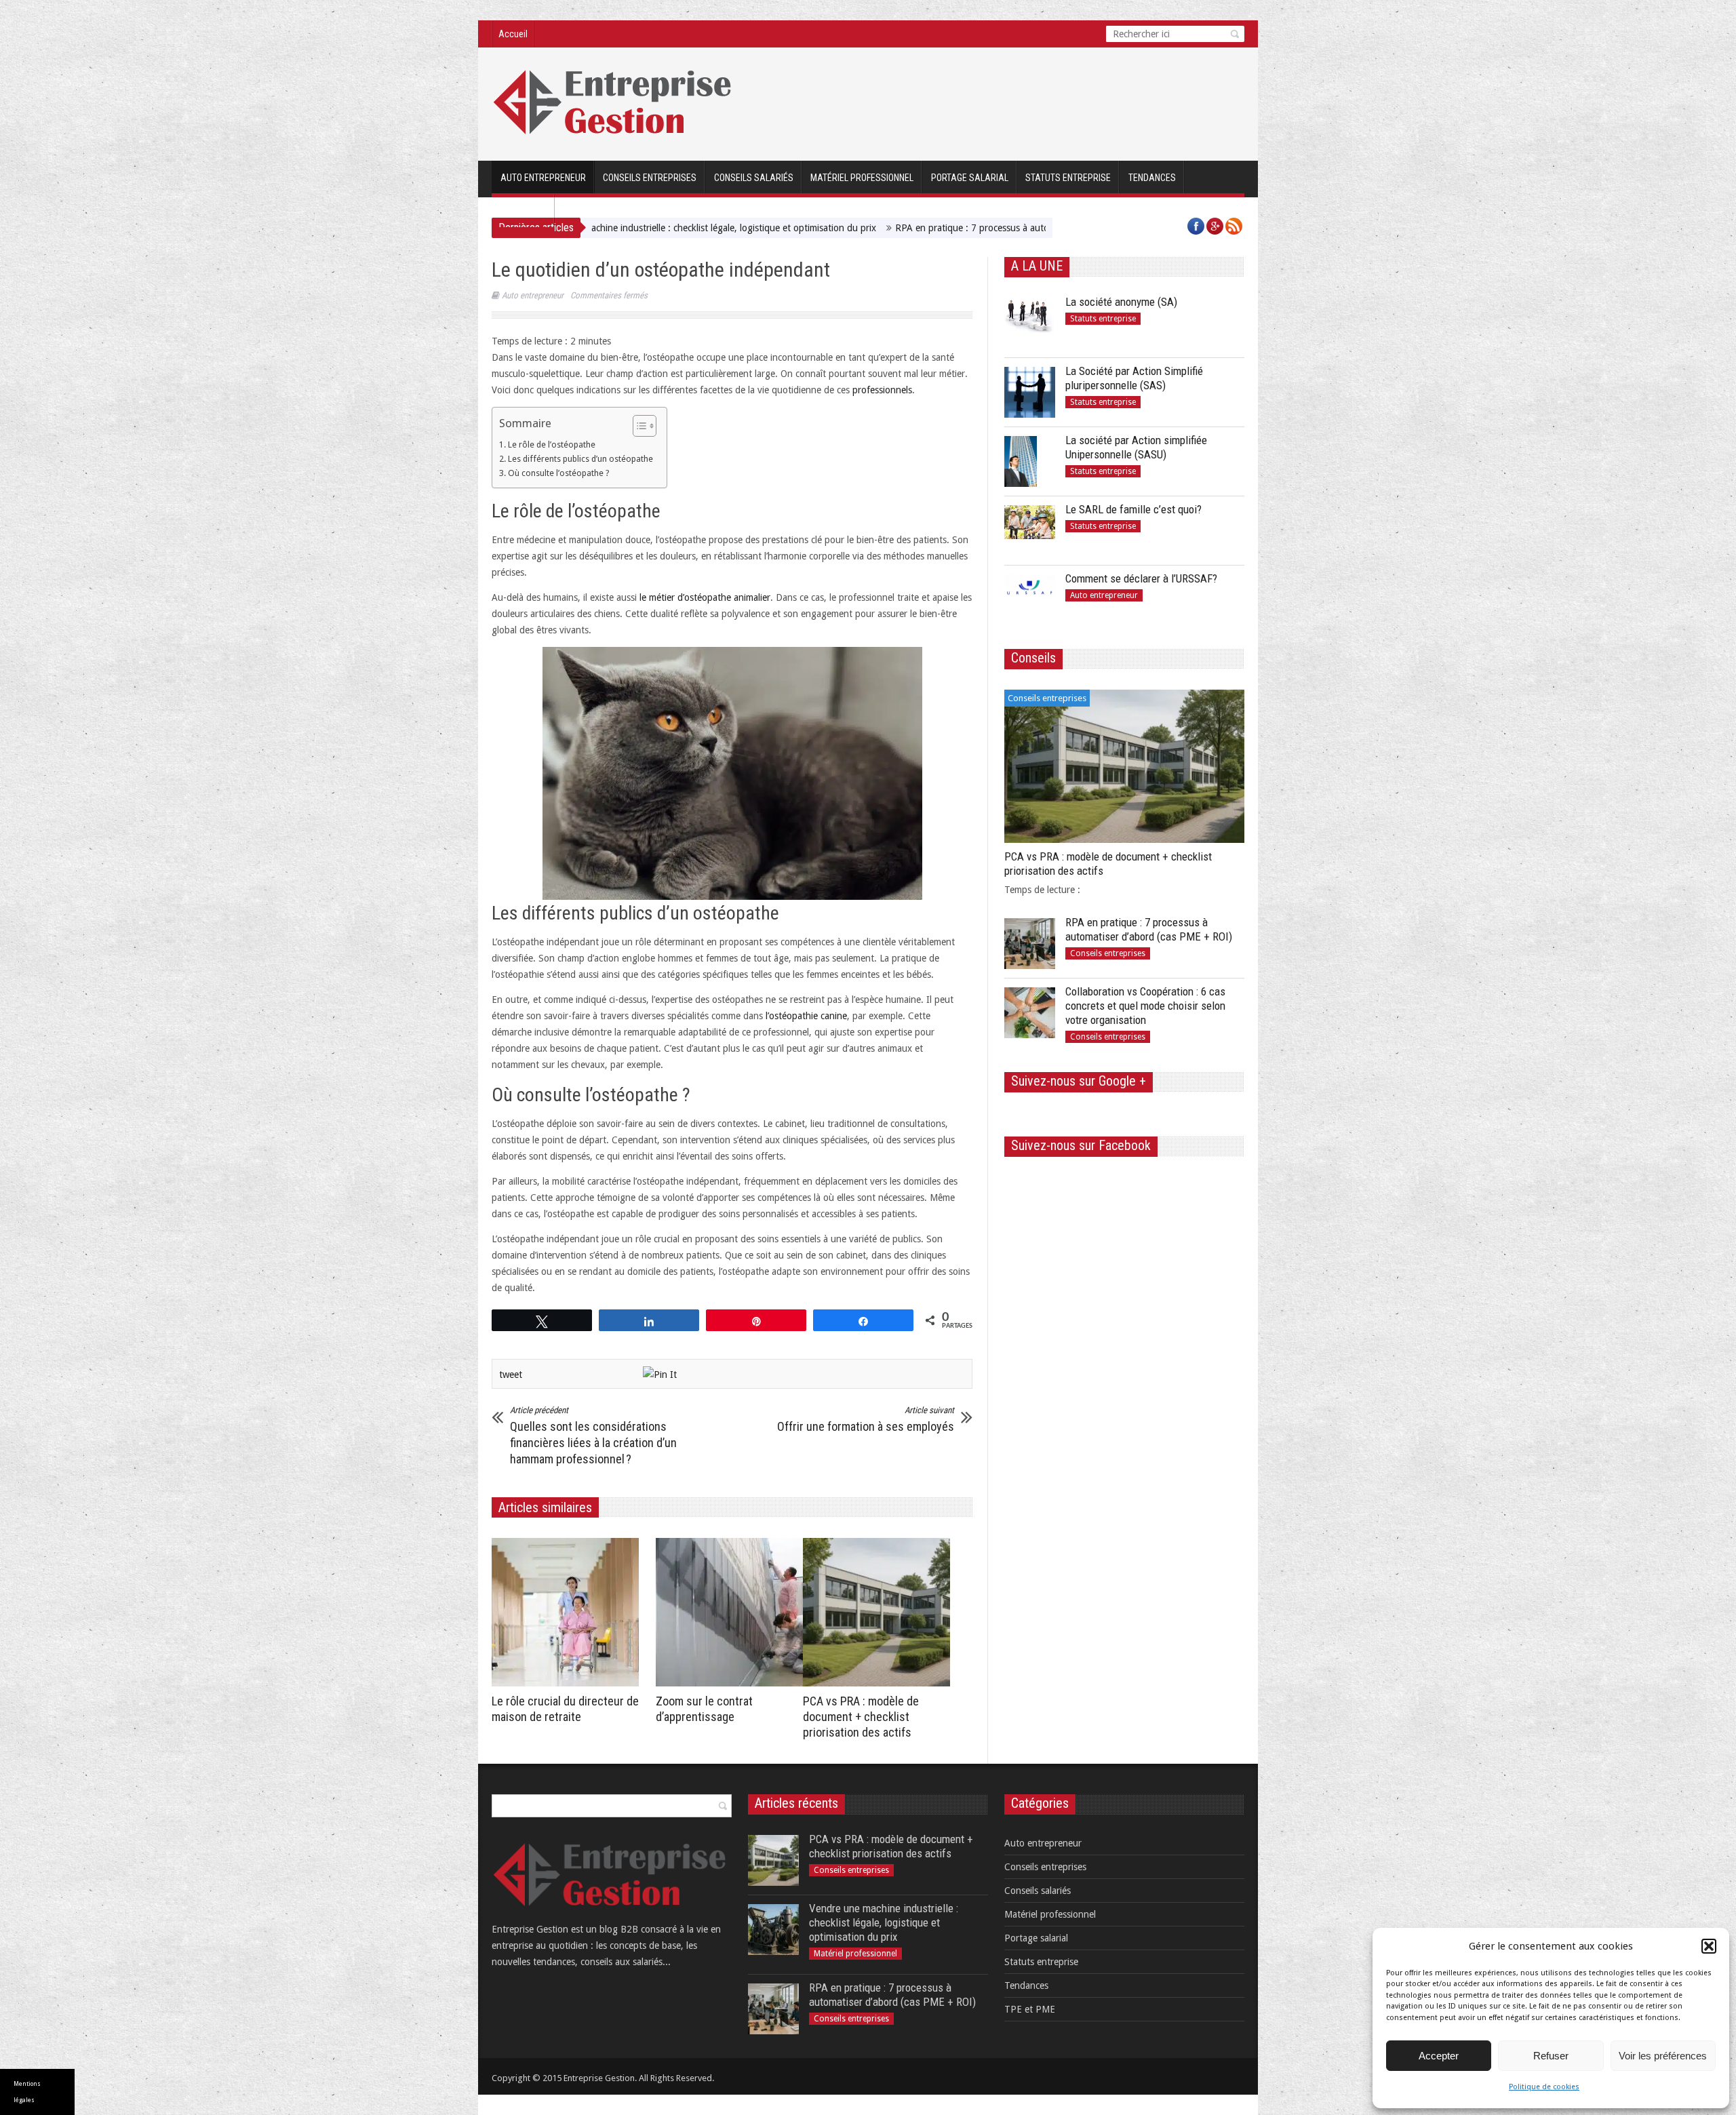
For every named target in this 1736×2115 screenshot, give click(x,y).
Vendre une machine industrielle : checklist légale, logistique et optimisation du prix (884, 1922)
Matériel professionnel (862, 178)
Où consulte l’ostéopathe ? (558, 473)
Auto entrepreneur (543, 178)
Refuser (1551, 2056)
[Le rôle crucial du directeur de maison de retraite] (569, 1613)
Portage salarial (970, 178)
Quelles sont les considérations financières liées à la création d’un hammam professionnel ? (593, 1436)
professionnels (882, 390)
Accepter (1439, 2056)
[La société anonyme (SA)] (1030, 323)
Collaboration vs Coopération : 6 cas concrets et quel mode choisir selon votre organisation (1145, 1006)
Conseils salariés (754, 178)
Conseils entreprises (650, 178)
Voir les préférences (1663, 2056)
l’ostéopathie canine (806, 1016)
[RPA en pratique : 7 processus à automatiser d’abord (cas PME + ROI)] (1030, 944)
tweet (511, 1375)
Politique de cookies (1544, 2087)
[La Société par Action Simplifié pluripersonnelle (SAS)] (1030, 392)
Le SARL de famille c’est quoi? (1133, 509)
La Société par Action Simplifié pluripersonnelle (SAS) (1134, 378)
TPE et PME (523, 212)
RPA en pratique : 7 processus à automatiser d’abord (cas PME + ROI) (899, 228)
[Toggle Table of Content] (638, 426)
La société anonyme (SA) (1121, 302)
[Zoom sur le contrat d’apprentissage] (733, 1613)
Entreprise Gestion (599, 2078)
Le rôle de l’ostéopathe (552, 444)
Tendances (1152, 178)
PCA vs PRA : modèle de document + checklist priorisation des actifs (861, 1717)
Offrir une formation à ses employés (866, 1419)
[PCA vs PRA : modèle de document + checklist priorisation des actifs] (880, 1613)
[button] (1709, 1946)
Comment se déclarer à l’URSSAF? (1141, 578)
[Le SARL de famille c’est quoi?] (1030, 531)
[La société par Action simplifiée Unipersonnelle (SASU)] (1030, 461)
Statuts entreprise (1068, 178)
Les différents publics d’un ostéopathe (580, 459)
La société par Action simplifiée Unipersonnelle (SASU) (1136, 447)
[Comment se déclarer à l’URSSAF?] (1030, 600)
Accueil (513, 34)
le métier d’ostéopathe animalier (705, 597)
